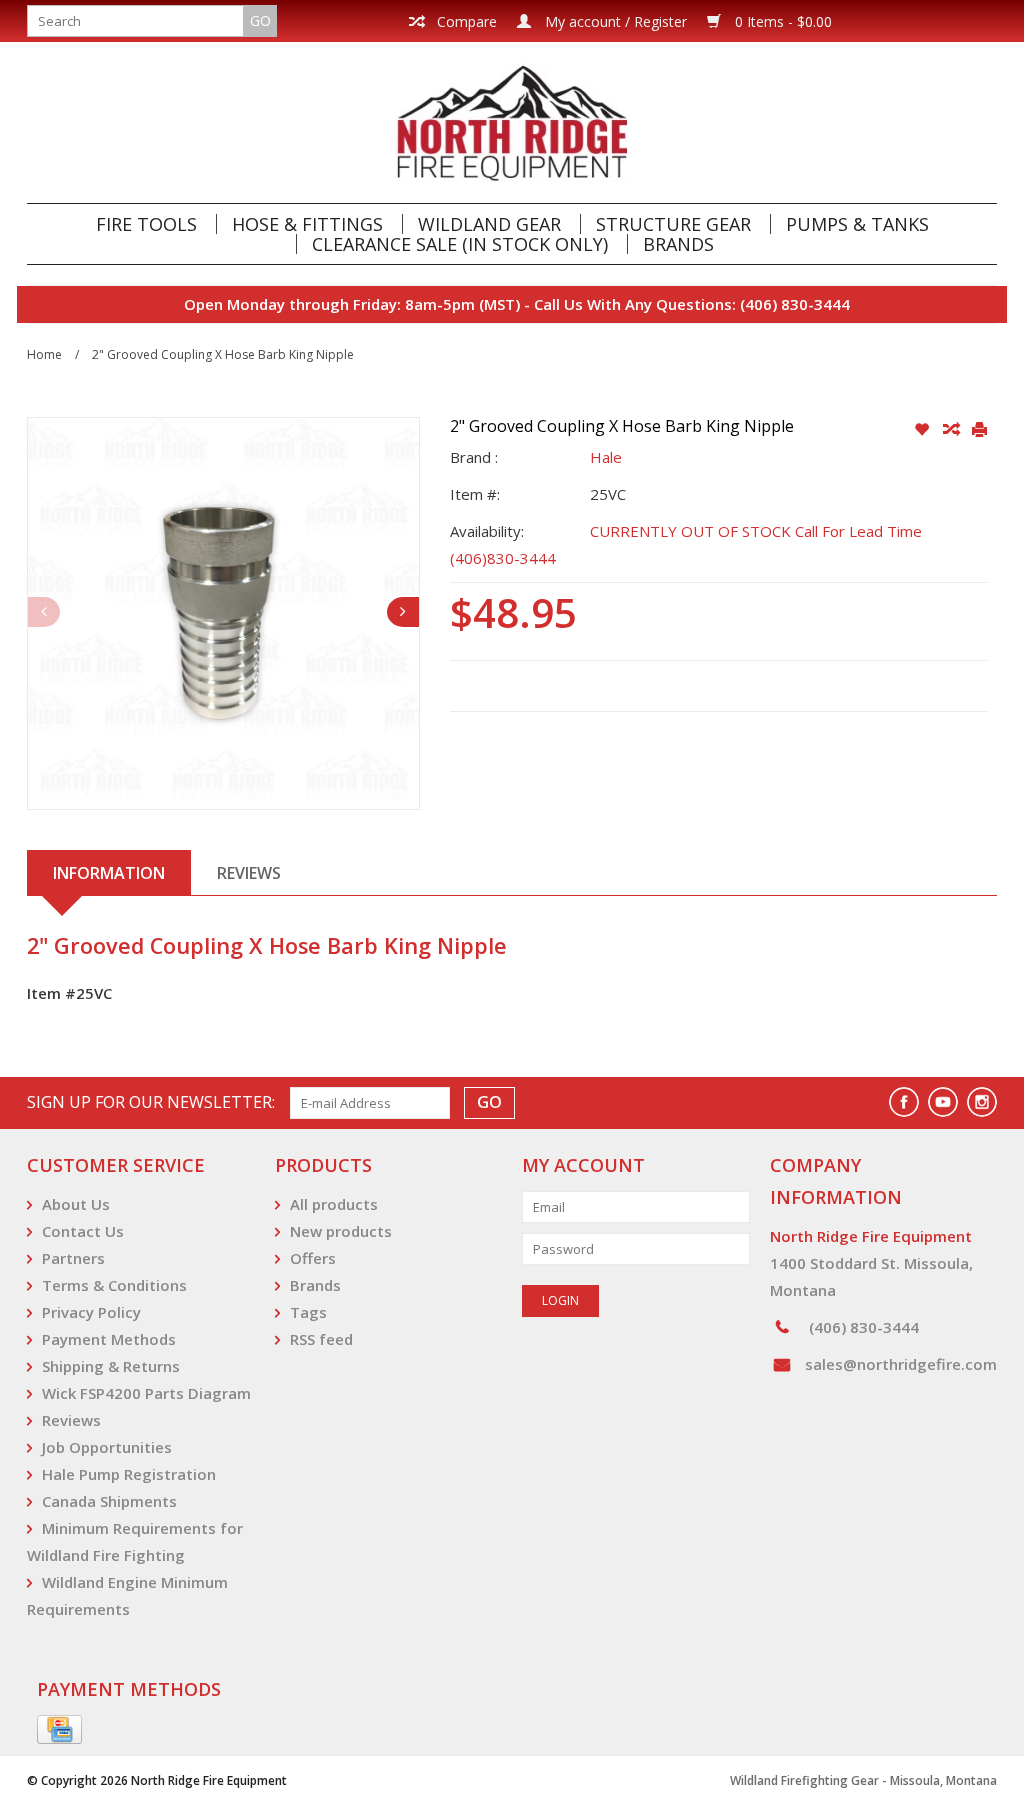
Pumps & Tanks (857, 224)
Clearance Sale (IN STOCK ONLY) (460, 244)
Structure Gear (673, 224)
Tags (308, 1312)
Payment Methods (109, 1339)
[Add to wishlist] (923, 430)
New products (341, 1231)
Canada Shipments (109, 1501)
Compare (465, 21)
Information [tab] (109, 873)
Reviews (71, 1420)
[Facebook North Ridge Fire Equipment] (904, 1102)
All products (334, 1204)
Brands (678, 244)
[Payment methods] (59, 1730)
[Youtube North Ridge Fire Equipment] (943, 1102)
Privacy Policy (91, 1312)
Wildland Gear (489, 224)
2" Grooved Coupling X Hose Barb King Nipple (223, 354)
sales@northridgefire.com (901, 1364)
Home (44, 354)
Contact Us (83, 1231)
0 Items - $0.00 (781, 21)
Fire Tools (146, 224)
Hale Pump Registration (129, 1474)
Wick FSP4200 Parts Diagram (146, 1393)
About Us (76, 1204)
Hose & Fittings (307, 224)
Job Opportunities (107, 1447)
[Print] (979, 430)
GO (260, 20)
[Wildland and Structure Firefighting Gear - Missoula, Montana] (512, 122)
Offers (313, 1258)
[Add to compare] (952, 430)
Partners (73, 1258)
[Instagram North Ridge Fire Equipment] (982, 1102)
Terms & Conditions (114, 1285)
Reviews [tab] (249, 873)
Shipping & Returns (111, 1366)
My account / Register (614, 21)
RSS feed (321, 1339)
